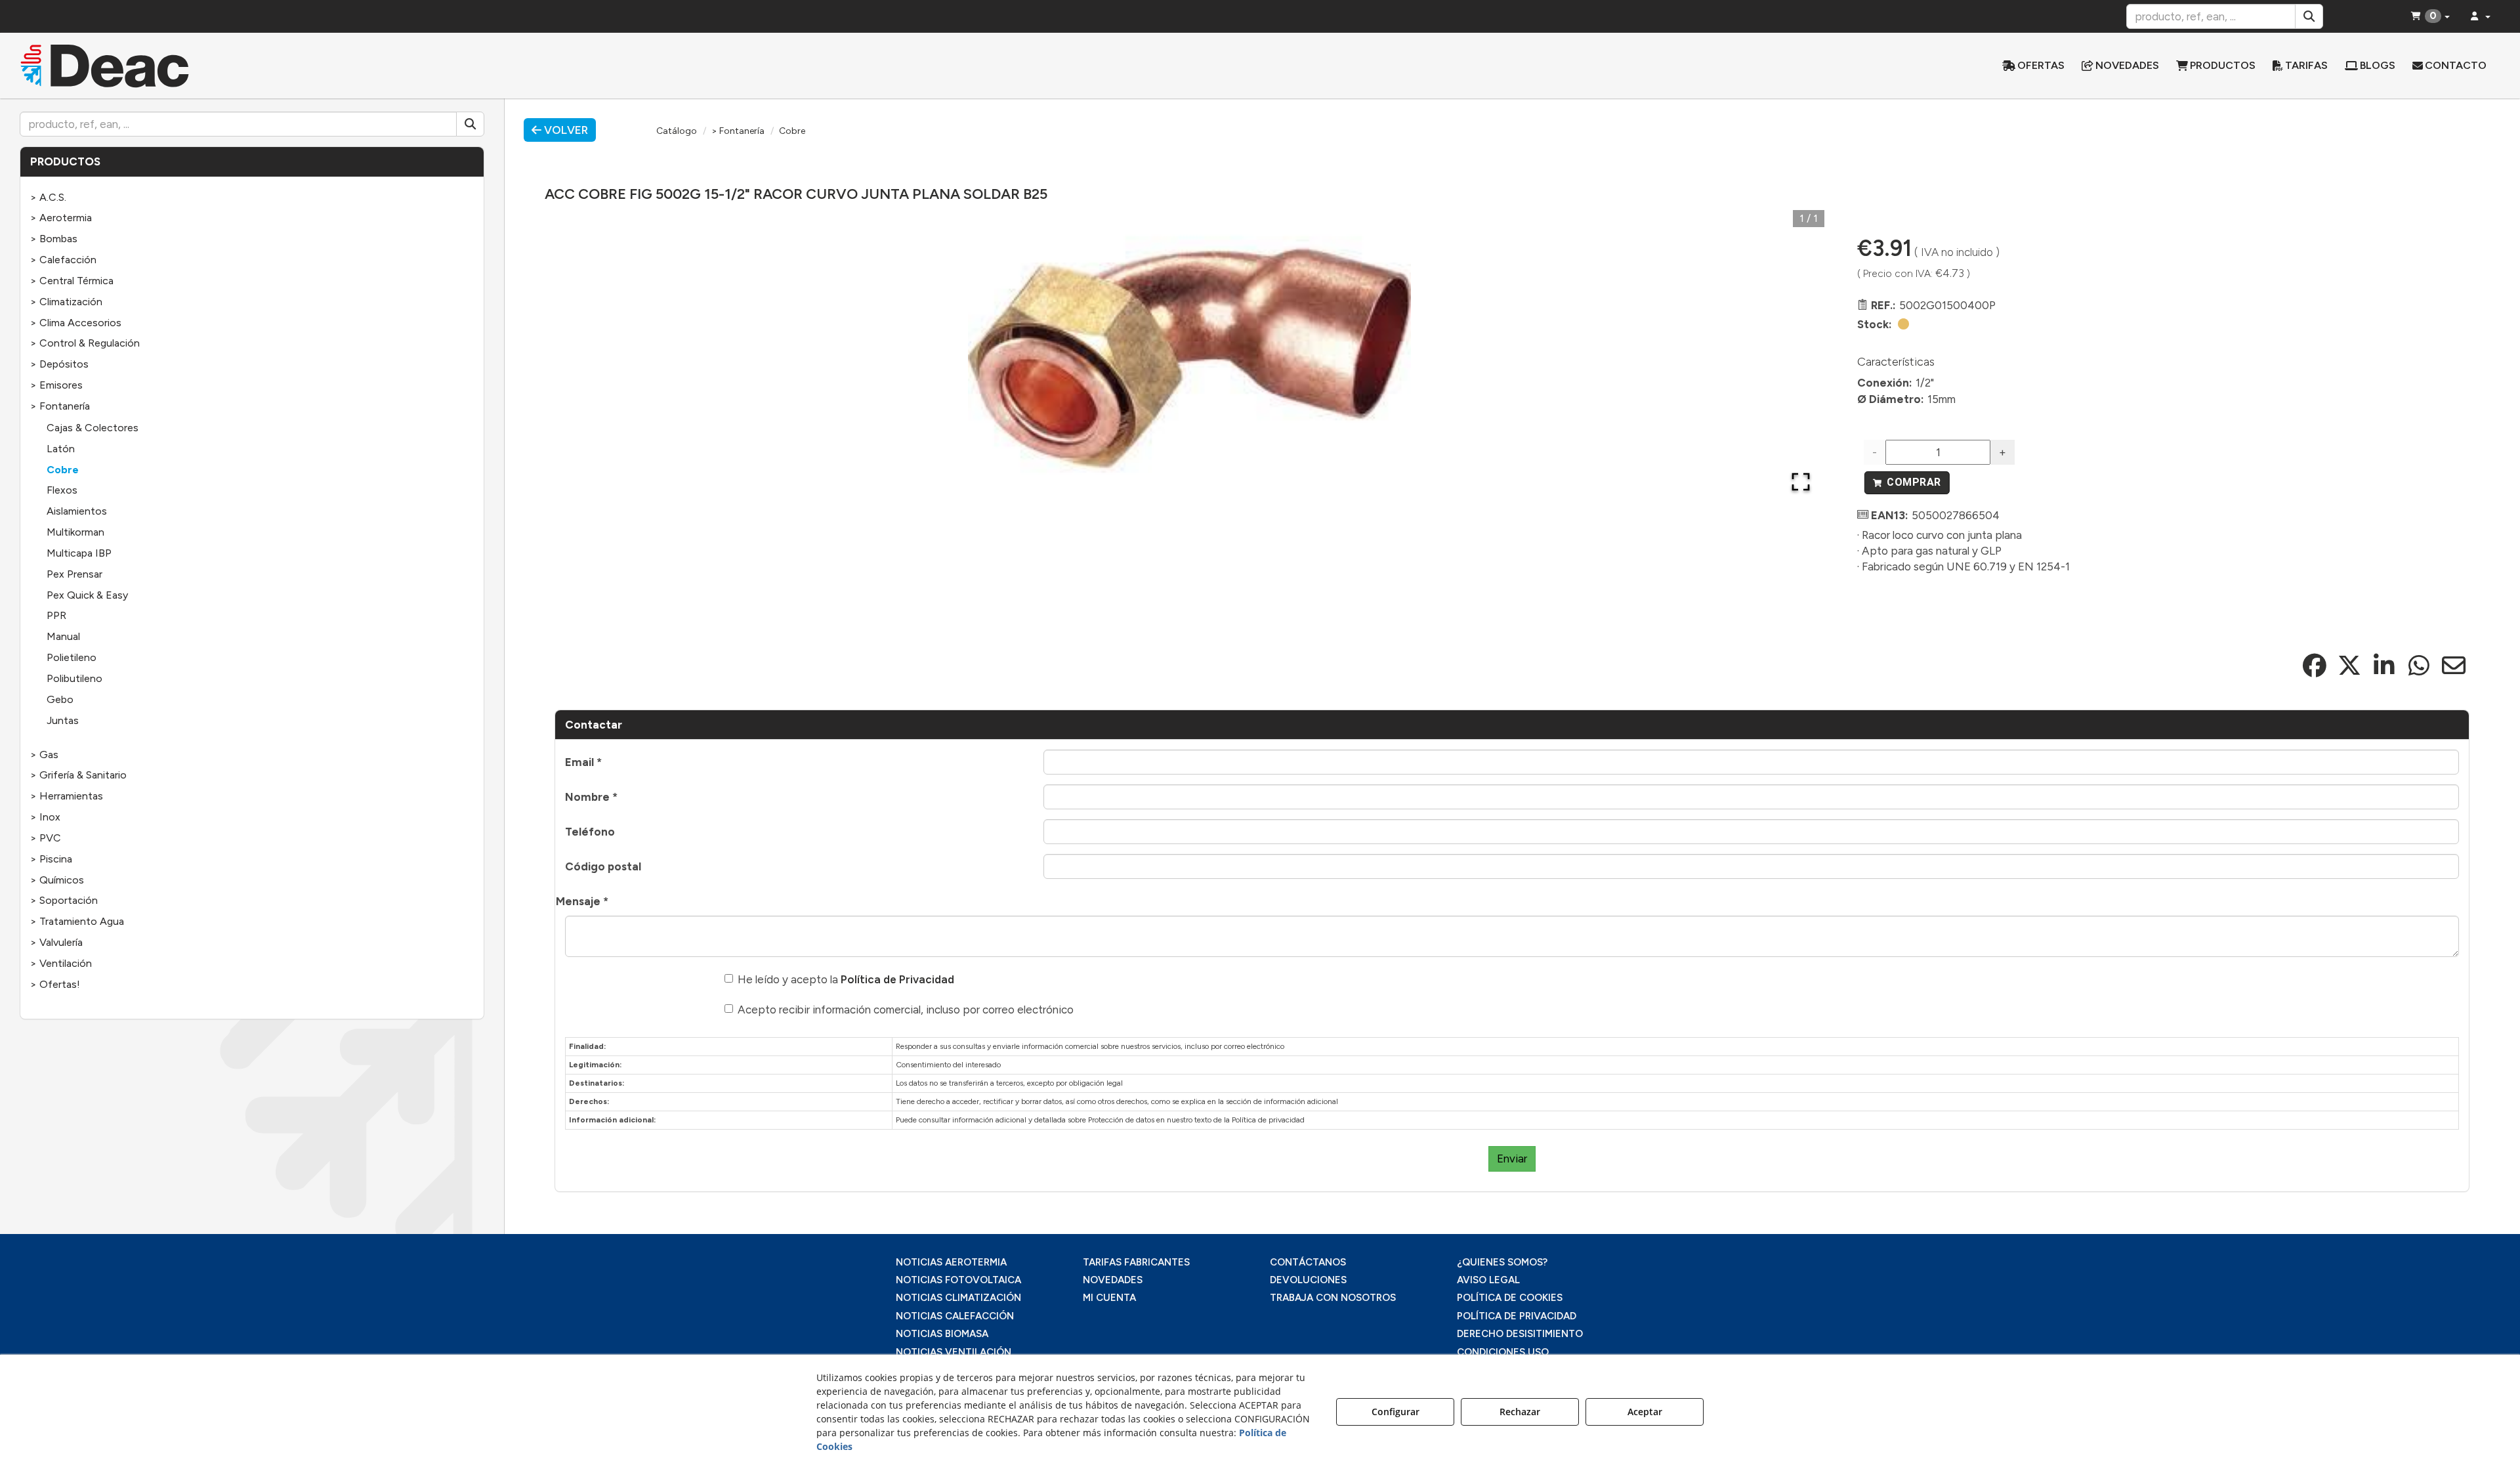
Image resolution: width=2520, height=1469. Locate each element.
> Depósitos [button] (59, 364)
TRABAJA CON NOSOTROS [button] (1333, 1298)
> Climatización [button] (66, 302)
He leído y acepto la (846, 979)
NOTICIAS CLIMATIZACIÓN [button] (958, 1298)
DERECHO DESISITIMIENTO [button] (1520, 1334)
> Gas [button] (44, 755)
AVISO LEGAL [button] (1488, 1280)
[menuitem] (2033, 66)
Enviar (1512, 1159)
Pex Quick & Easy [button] (87, 595)
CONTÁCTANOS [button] (1308, 1262)
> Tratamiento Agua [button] (77, 921)
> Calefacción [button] (63, 260)
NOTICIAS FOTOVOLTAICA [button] (958, 1280)
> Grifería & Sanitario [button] (78, 775)
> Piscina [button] (51, 859)
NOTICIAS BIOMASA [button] (942, 1334)
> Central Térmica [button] (72, 281)
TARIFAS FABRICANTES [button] (1136, 1262)
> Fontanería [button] (60, 406)
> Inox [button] (45, 817)
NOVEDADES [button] (1113, 1280)
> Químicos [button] (57, 880)
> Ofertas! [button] (55, 984)
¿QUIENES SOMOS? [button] (1502, 1262)
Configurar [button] (1396, 1412)
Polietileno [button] (72, 657)
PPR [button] (56, 615)
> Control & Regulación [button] (85, 343)
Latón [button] (61, 449)
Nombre (591, 797)
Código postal (603, 866)
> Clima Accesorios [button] (76, 323)
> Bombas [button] (54, 239)
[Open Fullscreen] (1801, 482)
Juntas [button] (63, 720)
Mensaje (582, 901)
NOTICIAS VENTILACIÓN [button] (954, 1352)
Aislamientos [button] (77, 511)
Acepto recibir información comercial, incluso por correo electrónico (906, 1010)
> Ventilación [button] (61, 963)
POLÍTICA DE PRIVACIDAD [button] (1517, 1316)
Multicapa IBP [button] (79, 553)
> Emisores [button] (56, 385)
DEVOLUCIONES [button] (1308, 1280)
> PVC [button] (46, 838)
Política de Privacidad (897, 979)
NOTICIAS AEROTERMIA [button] (951, 1262)
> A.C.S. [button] (48, 197)
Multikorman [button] (75, 532)
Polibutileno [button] (74, 678)
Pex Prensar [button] (74, 574)
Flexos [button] (62, 490)
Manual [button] (63, 636)
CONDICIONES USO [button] (1503, 1352)
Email (583, 762)
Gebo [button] (60, 699)
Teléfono (590, 832)
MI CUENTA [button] (1109, 1298)
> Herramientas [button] (67, 796)
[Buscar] (2309, 16)
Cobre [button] (63, 470)
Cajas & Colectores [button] (93, 428)
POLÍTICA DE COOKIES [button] (1510, 1298)
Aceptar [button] (1645, 1412)
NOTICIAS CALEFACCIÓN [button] (955, 1316)
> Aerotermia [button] (61, 218)
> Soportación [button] (64, 900)
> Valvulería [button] (56, 942)
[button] (323, 66)
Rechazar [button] (1520, 1412)
